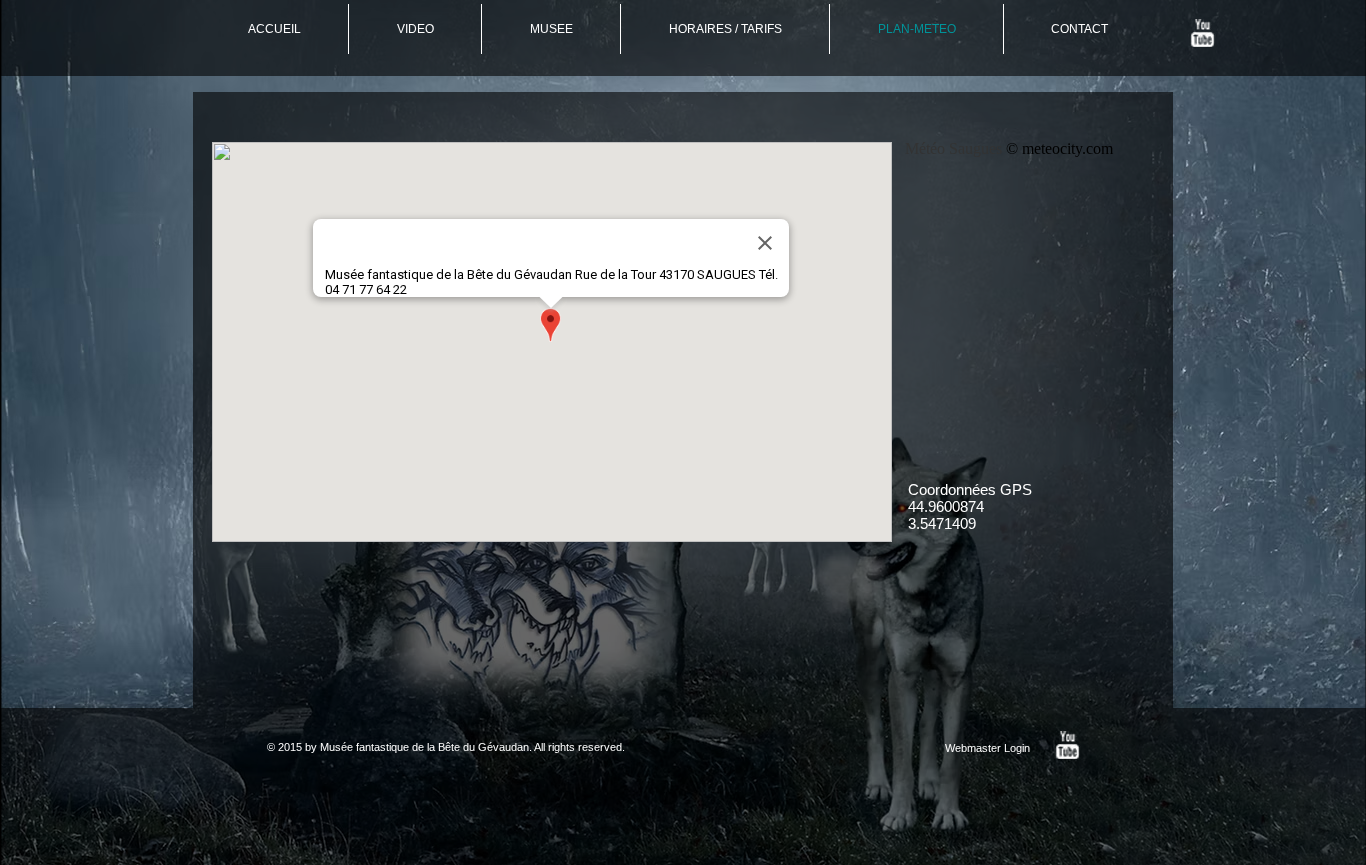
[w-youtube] (1202, 33)
